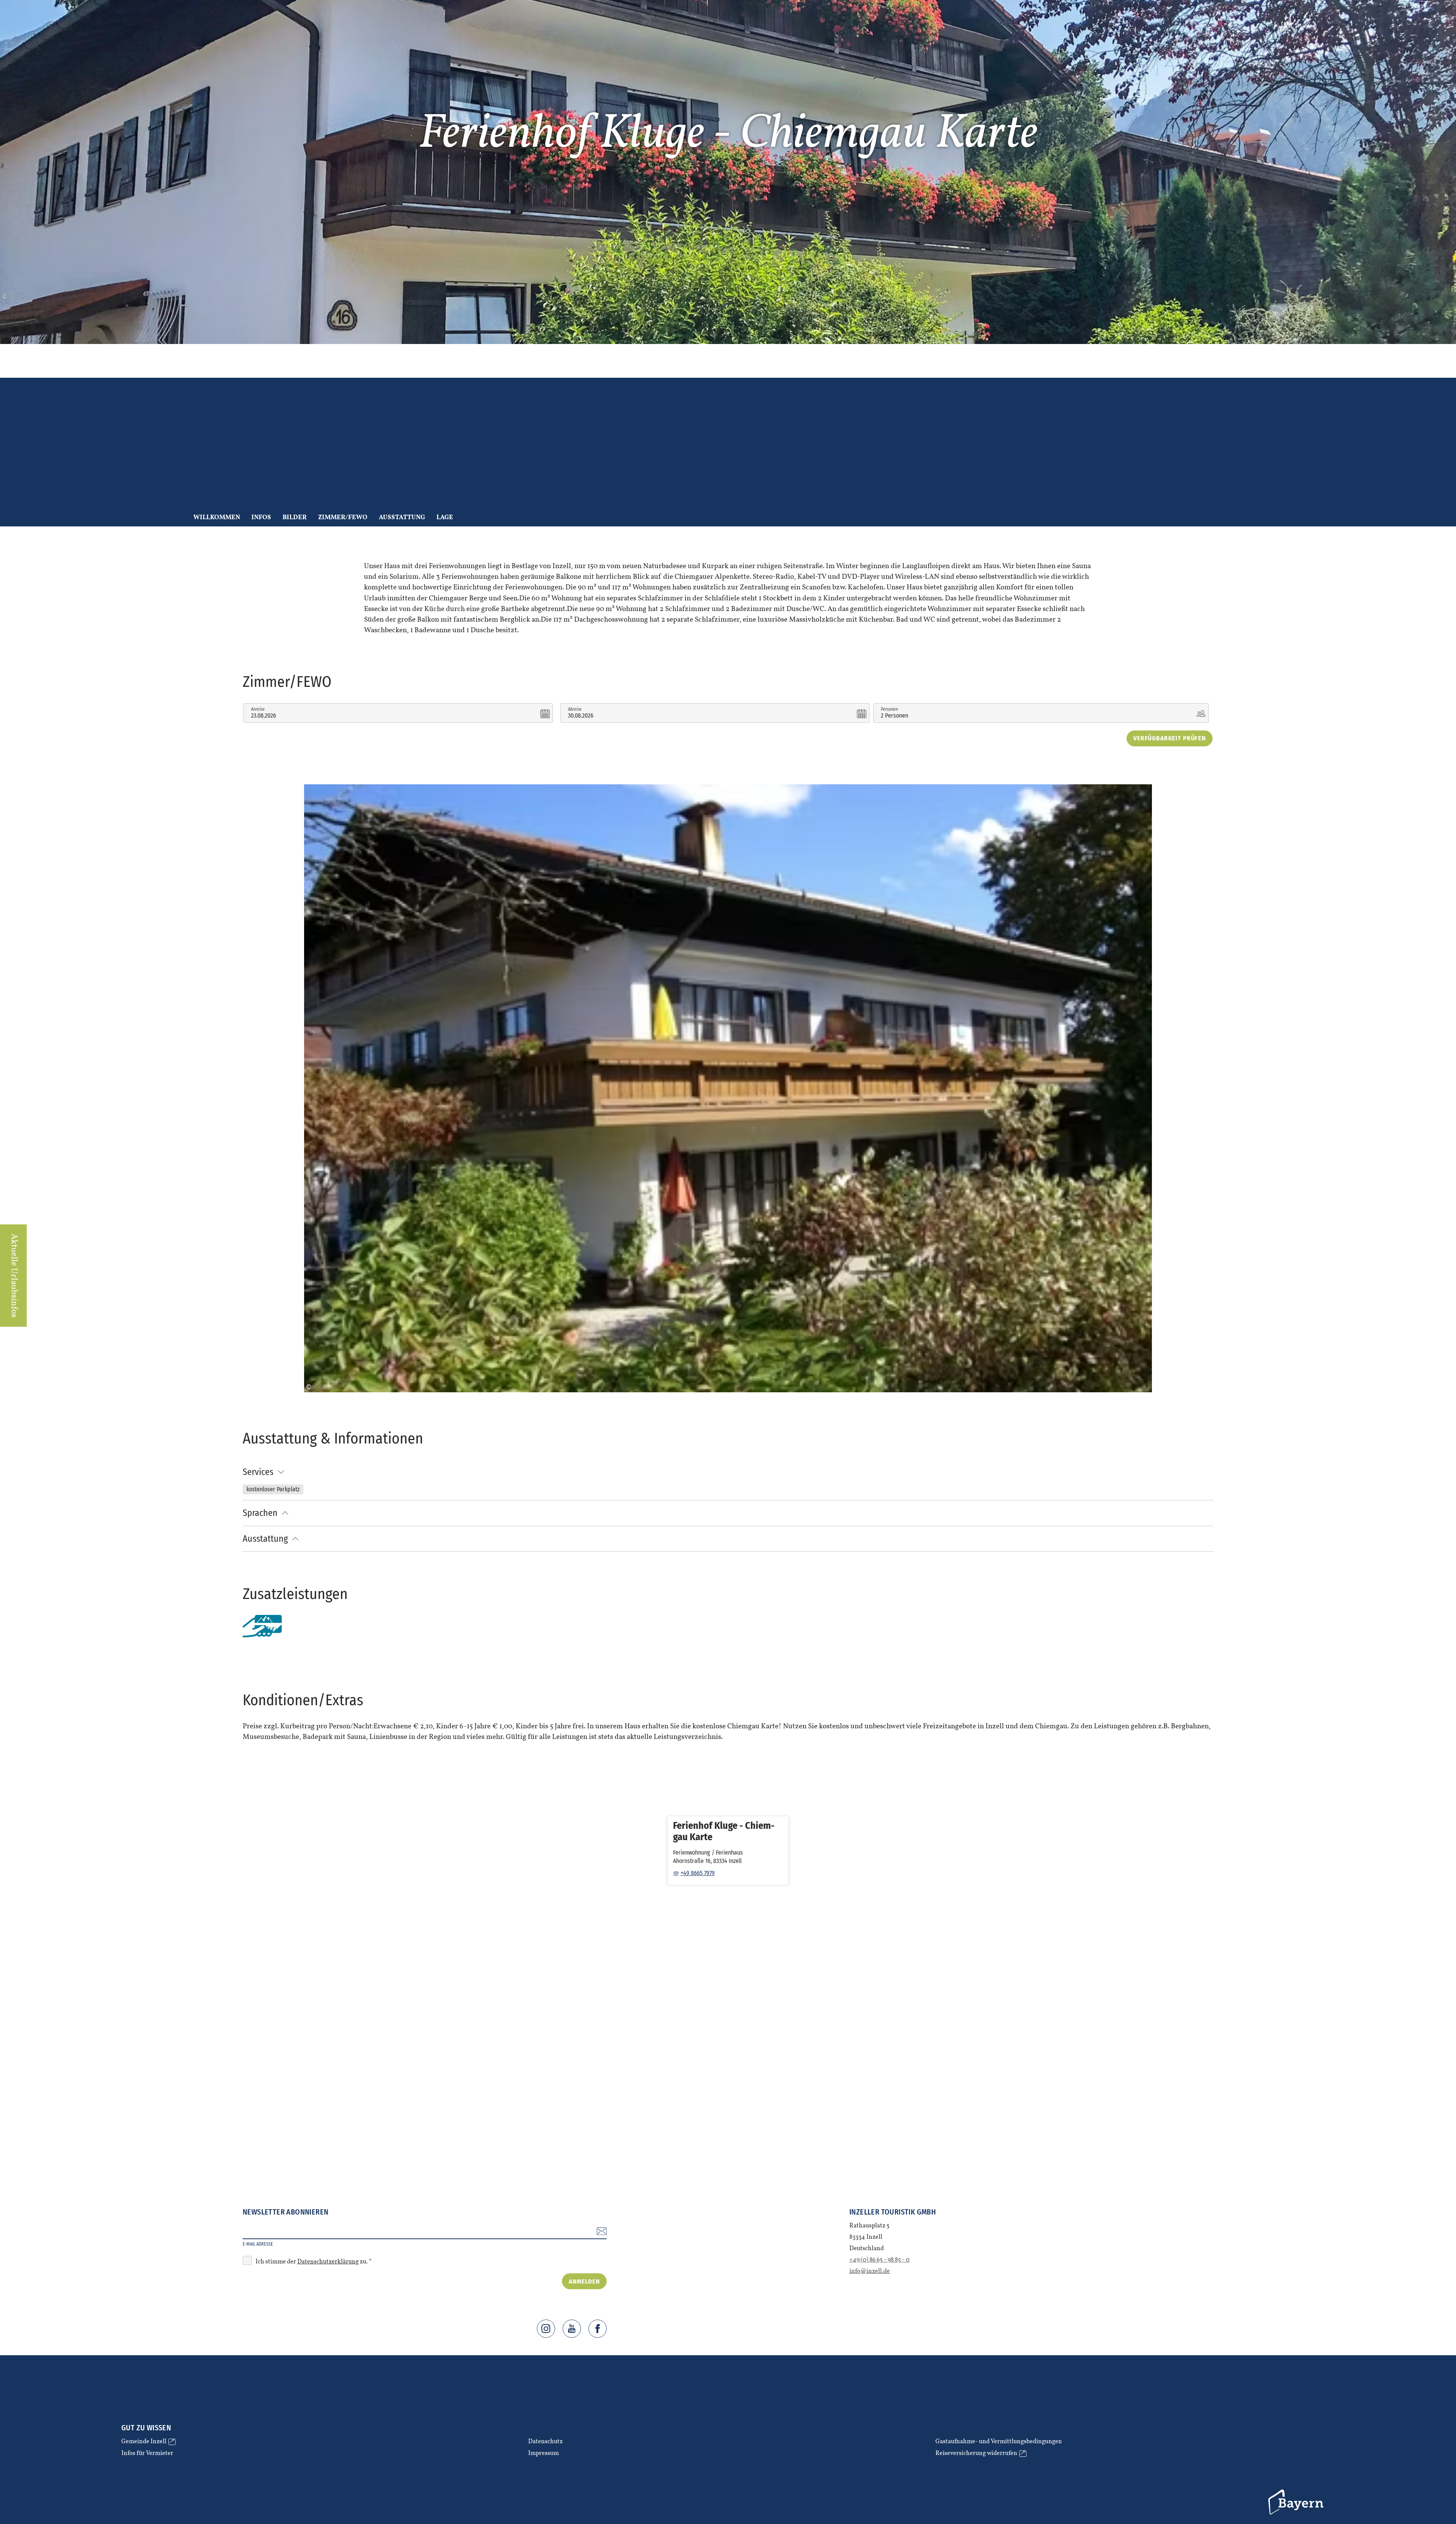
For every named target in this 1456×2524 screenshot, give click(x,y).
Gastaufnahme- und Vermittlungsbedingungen (999, 2442)
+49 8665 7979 (698, 1873)
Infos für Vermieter (147, 2454)
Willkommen (217, 518)
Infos (261, 518)
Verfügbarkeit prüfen (1170, 738)
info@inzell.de (870, 2271)
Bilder (295, 518)
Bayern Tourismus (1297, 2502)
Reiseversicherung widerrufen (980, 2454)
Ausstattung (402, 518)
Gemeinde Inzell (147, 2442)
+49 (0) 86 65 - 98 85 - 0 (879, 2260)
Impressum (544, 2454)
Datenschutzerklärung (328, 2262)
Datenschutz (545, 2442)
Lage (445, 518)
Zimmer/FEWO (343, 518)
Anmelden (584, 2281)
